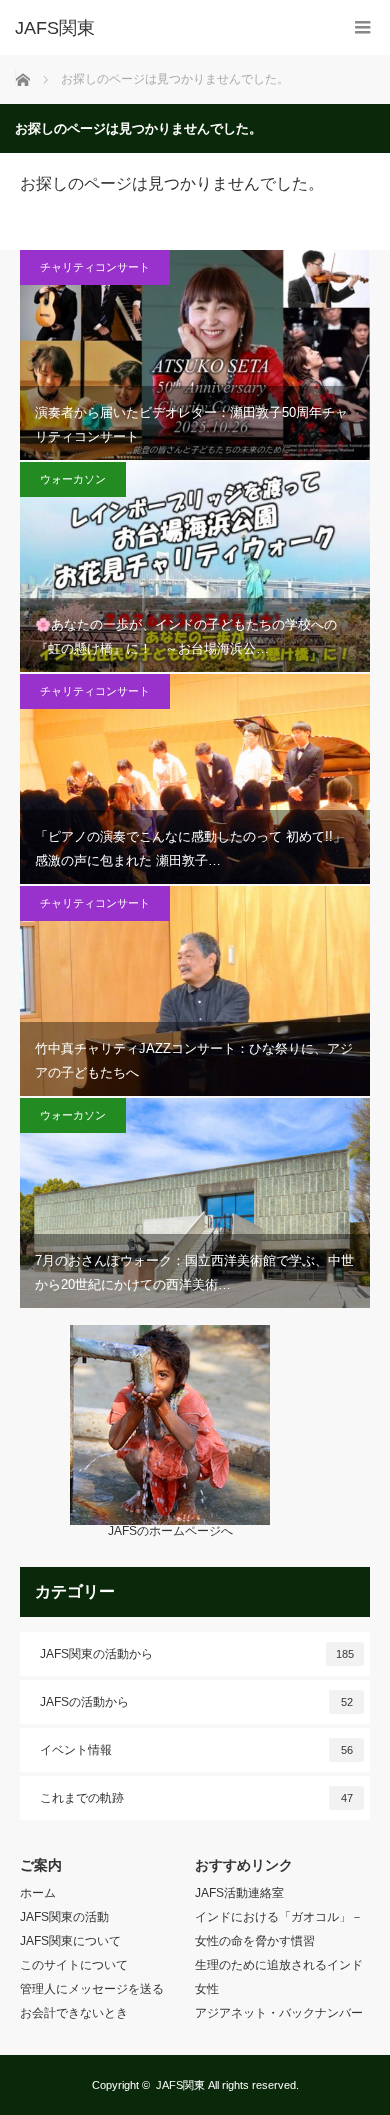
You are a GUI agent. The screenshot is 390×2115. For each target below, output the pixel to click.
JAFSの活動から (196, 1702)
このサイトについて (74, 1965)
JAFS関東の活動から (197, 1654)
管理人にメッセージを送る (92, 1989)
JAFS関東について (70, 1941)
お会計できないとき (74, 2013)
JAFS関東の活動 (64, 1917)
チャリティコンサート (95, 267)
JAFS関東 (180, 2085)
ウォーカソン (73, 479)
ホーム (38, 1893)
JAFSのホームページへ (170, 1531)
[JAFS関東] (165, 28)
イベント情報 (196, 1750)
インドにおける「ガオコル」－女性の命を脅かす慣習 (279, 1929)
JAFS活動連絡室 (239, 1893)
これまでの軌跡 (196, 1798)
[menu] (362, 27)
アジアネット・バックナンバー (279, 2013)
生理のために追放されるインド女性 (279, 1977)
